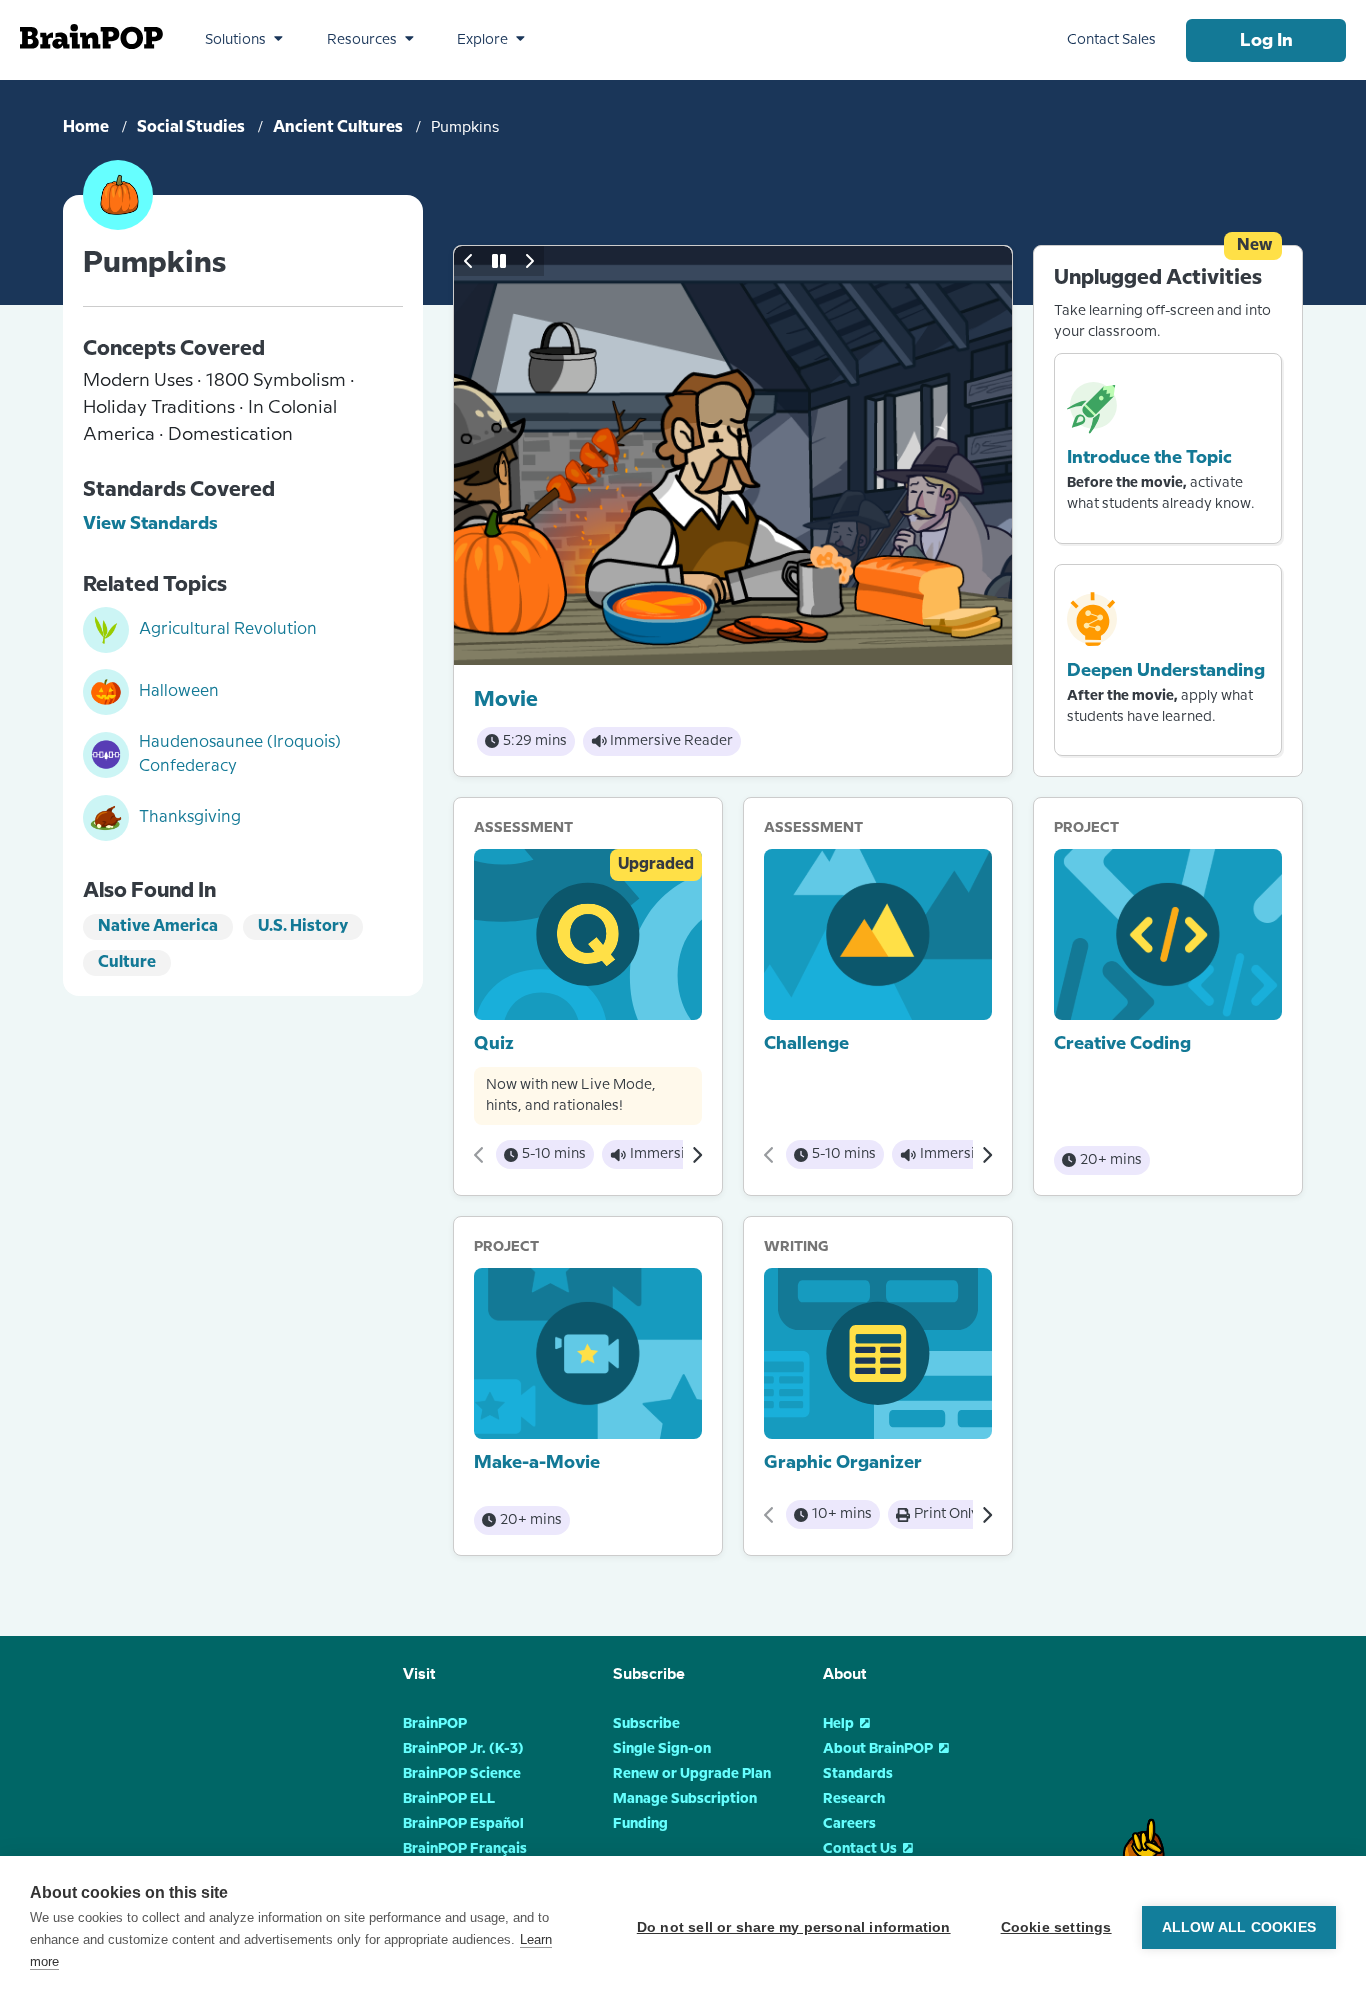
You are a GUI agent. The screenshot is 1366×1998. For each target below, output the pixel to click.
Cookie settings (1056, 1927)
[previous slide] (469, 261)
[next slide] (529, 261)
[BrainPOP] (91, 36)
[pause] (499, 261)
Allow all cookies (1239, 1927)
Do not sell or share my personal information (794, 1927)
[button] (244, 40)
